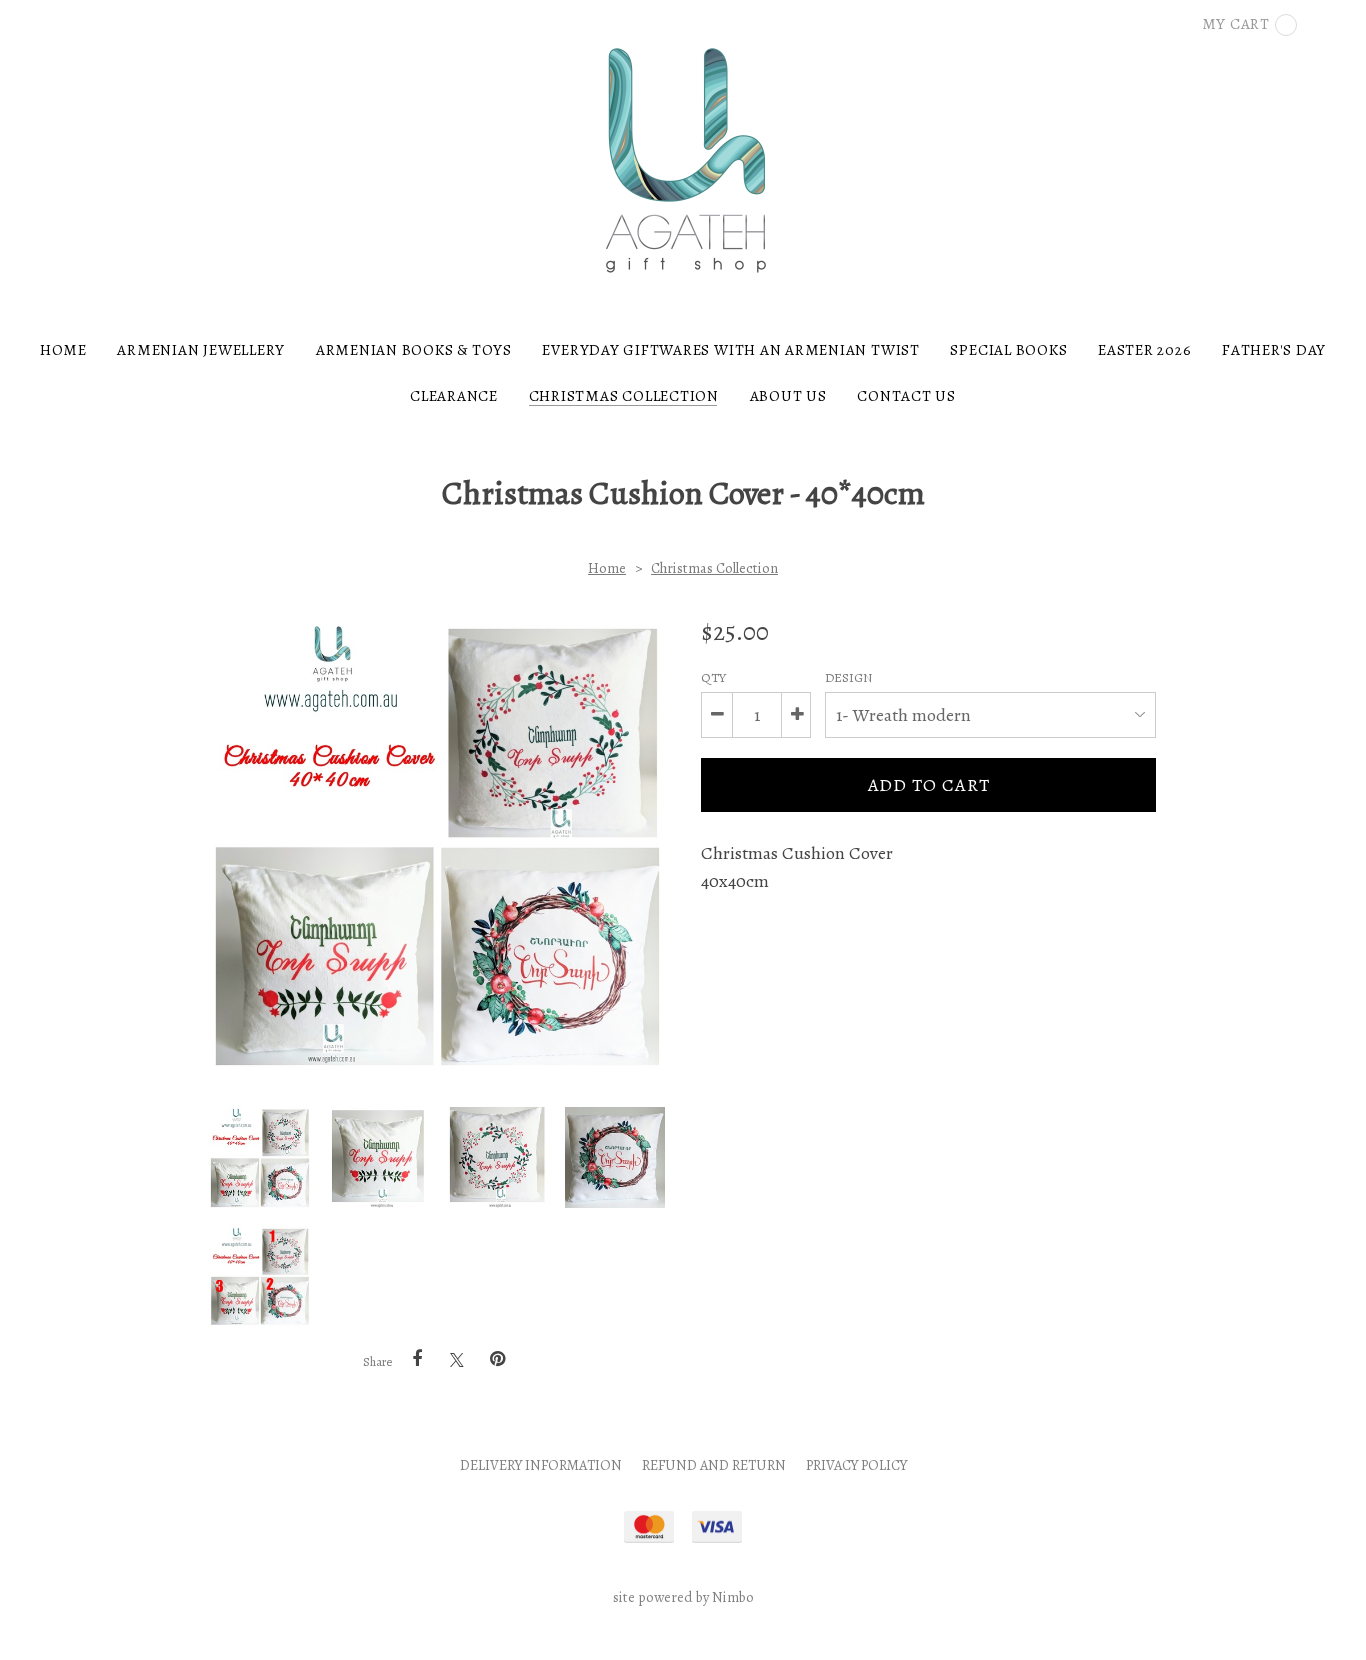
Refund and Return (714, 1465)
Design (850, 677)
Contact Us (906, 395)
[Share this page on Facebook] (417, 1359)
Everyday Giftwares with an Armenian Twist (730, 349)
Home (63, 349)
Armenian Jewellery (201, 349)
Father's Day (1274, 349)
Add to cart (929, 785)
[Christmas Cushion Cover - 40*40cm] (260, 1157)
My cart (1236, 23)
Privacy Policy (856, 1465)
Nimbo (733, 1597)
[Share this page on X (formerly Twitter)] (457, 1359)
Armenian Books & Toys (414, 349)
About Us (788, 395)
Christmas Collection (624, 395)
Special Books (1008, 349)
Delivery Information (541, 1465)
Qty (713, 677)
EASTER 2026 (1144, 349)
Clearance (454, 395)
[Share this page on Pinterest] (497, 1359)
